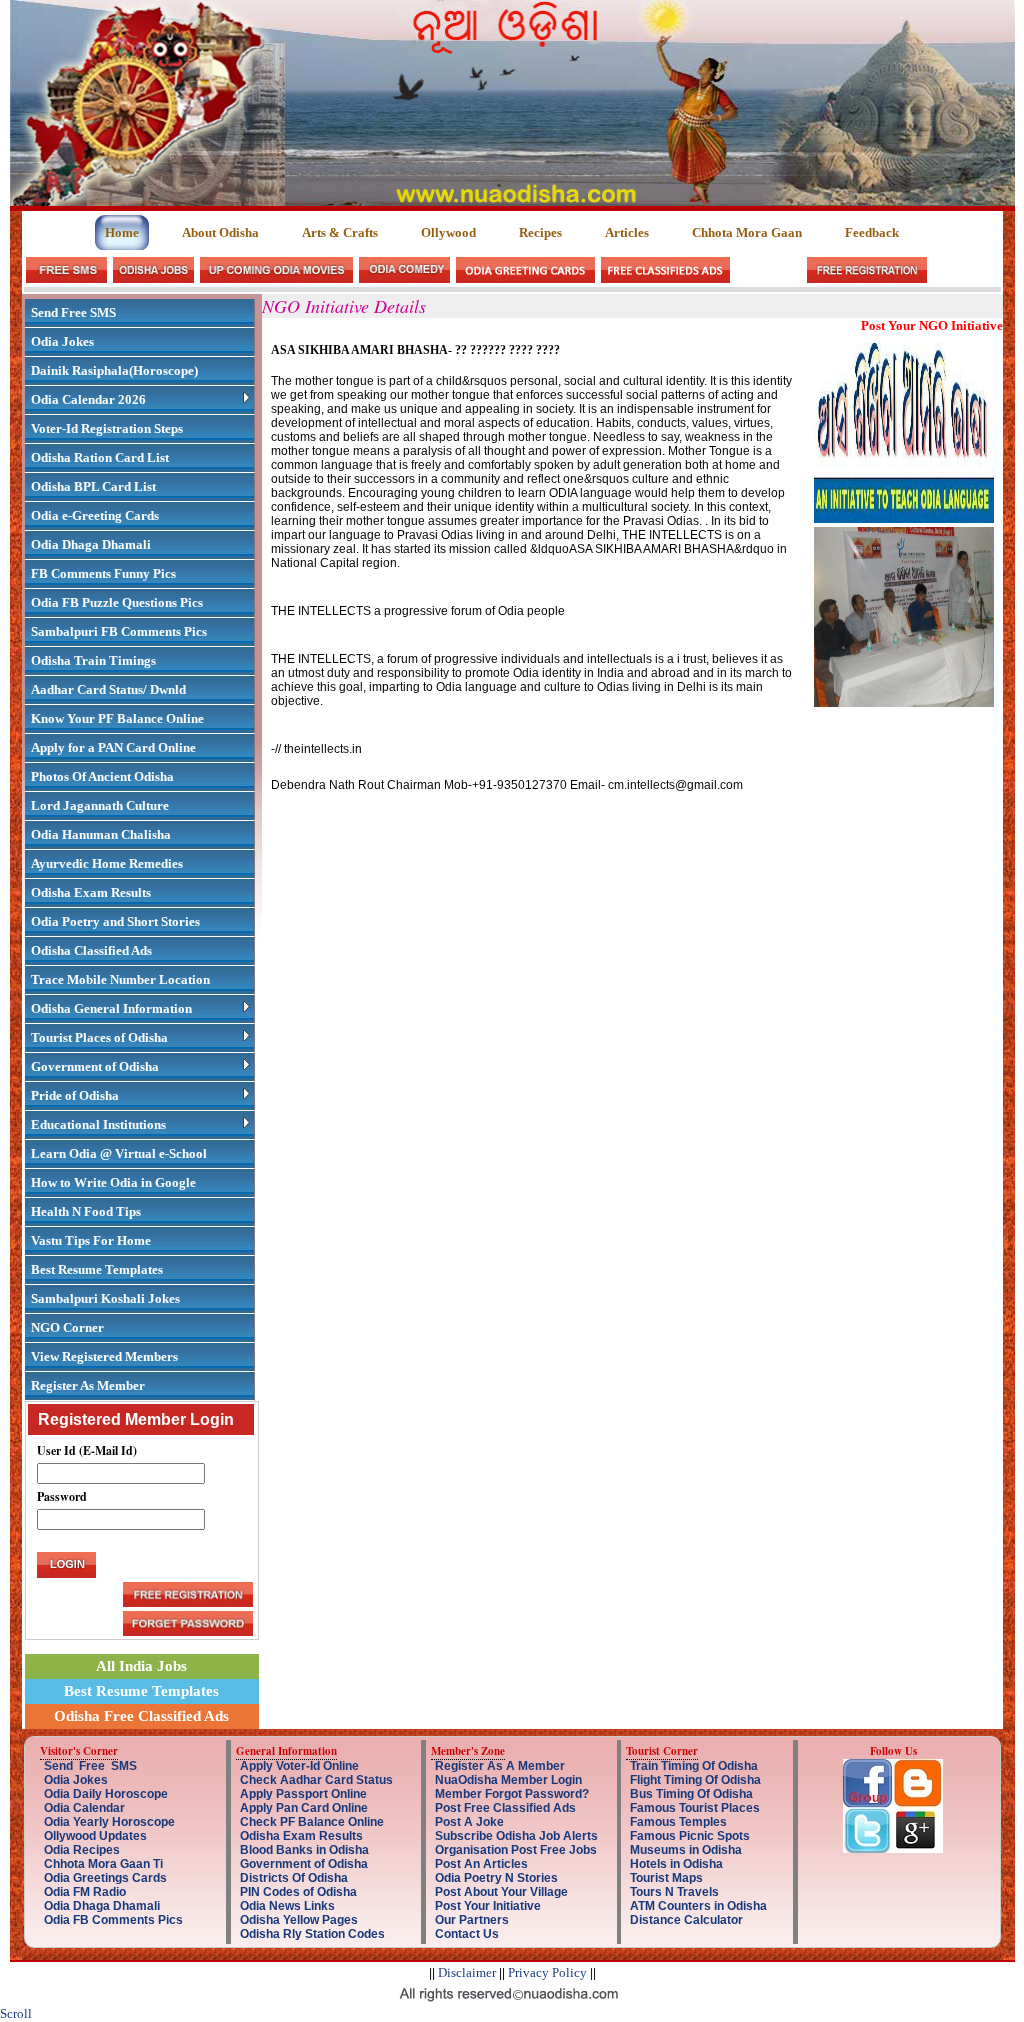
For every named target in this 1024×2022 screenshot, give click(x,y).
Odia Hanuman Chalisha (101, 834)
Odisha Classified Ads (91, 950)
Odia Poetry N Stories (496, 1878)
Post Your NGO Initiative (932, 325)
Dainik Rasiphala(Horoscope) (114, 370)
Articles (627, 232)
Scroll (16, 2013)
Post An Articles (481, 1864)
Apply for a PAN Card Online (113, 747)
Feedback (872, 232)
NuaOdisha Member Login (508, 1780)
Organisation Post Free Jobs (516, 1850)
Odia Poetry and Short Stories (115, 921)
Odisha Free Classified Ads (141, 1716)
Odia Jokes (62, 341)
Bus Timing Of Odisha (691, 1794)
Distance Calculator (686, 1920)
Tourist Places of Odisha (99, 1037)
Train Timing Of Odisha (694, 1766)
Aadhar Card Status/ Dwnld (108, 689)
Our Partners (472, 1920)
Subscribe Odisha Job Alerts (516, 1836)
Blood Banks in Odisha (304, 1850)
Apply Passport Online (303, 1794)
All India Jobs (141, 1666)
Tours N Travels (674, 1892)
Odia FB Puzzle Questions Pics (117, 602)
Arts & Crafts (340, 232)
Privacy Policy (547, 1972)
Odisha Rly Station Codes (312, 1934)
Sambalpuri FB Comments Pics (119, 631)
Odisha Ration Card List (100, 457)
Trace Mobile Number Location (120, 979)
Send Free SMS (73, 312)
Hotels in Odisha (676, 1864)
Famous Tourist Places (695, 1808)
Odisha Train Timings (93, 660)
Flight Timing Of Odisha (695, 1780)
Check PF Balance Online (312, 1822)
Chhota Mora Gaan (747, 232)
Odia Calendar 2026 (88, 399)
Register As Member (88, 1385)
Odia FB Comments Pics (113, 1920)
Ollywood (448, 232)
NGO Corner (67, 1327)
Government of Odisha (95, 1066)
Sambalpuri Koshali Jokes (105, 1298)
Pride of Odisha (75, 1095)
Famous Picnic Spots (690, 1836)
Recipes (540, 232)
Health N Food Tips (86, 1211)
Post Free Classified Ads (505, 1808)
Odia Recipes (82, 1850)
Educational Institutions (98, 1124)
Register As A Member (500, 1766)
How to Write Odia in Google (113, 1182)
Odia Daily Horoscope (106, 1794)
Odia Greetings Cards (105, 1878)
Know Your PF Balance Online (117, 718)
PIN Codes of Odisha (298, 1892)
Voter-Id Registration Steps (107, 428)
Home (122, 232)
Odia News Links (287, 1906)
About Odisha (220, 232)
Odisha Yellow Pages (299, 1920)
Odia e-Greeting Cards (95, 515)
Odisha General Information (111, 1008)
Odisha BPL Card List (93, 486)
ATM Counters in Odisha (698, 1906)
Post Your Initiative (488, 1906)
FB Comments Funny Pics (103, 573)
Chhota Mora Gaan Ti (103, 1864)
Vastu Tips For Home (91, 1240)
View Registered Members (104, 1356)
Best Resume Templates (97, 1269)
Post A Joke (469, 1822)
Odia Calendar (84, 1808)
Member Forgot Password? (512, 1794)
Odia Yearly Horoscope (109, 1822)
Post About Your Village (501, 1892)
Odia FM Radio (85, 1892)
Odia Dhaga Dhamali (91, 544)
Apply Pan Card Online (304, 1808)
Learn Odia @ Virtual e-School (119, 1153)
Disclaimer (467, 1972)
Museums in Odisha (686, 1850)
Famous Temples (678, 1822)
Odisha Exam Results (91, 892)
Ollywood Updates (95, 1836)
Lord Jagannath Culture (100, 805)
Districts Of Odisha (294, 1878)
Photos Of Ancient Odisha (102, 776)
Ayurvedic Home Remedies (107, 863)
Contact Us (467, 1934)
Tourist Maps (666, 1878)
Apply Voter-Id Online (299, 1766)
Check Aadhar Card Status (316, 1780)
